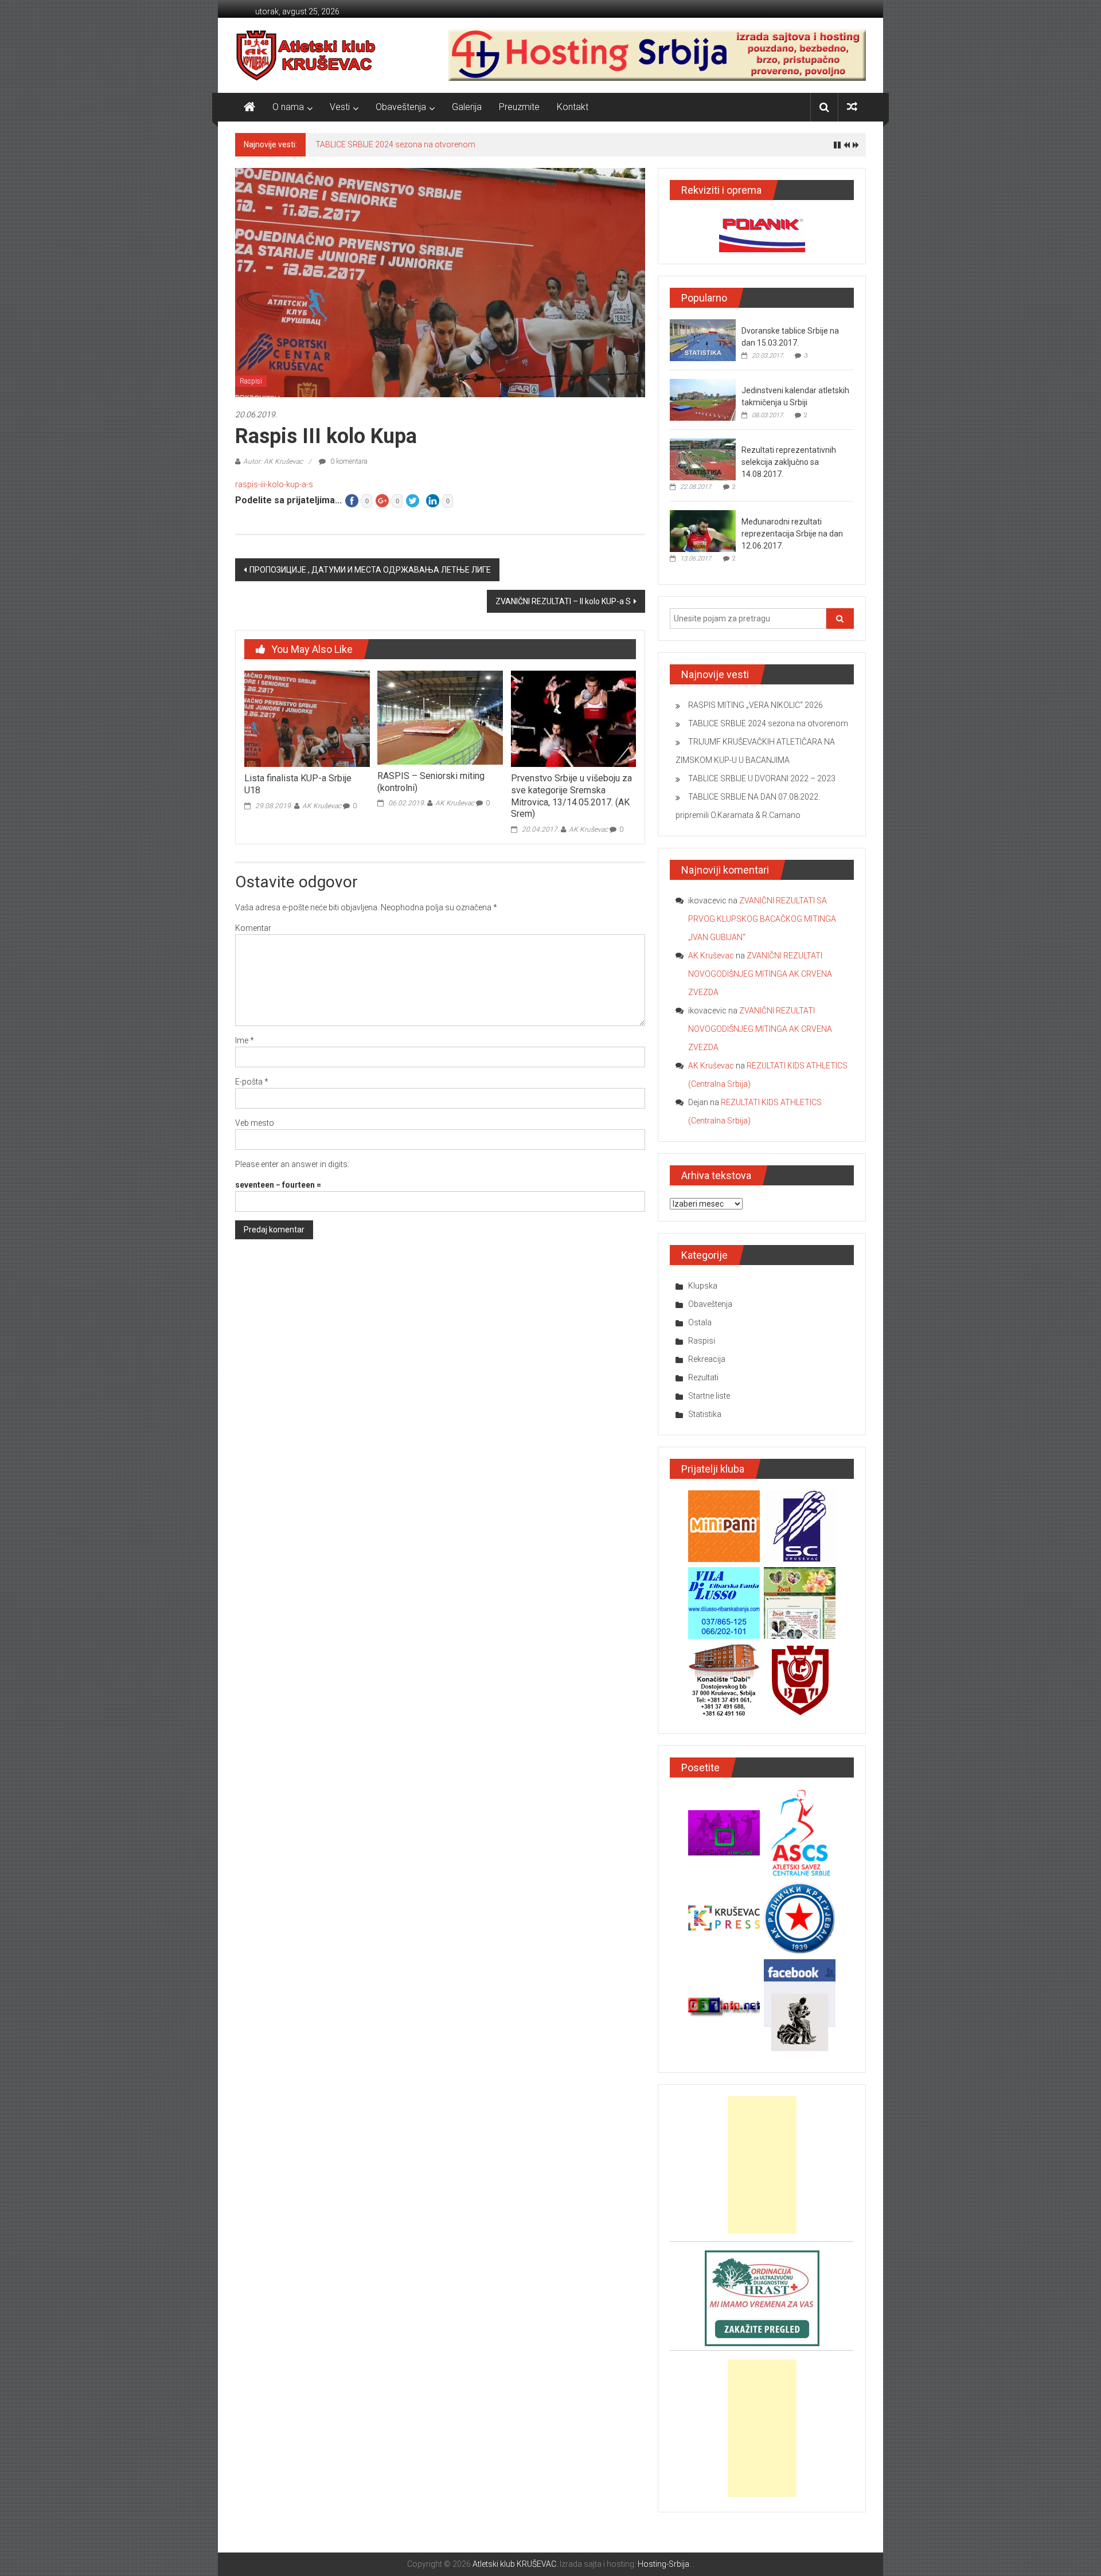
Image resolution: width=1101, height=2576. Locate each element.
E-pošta (252, 1082)
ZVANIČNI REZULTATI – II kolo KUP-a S (563, 601)
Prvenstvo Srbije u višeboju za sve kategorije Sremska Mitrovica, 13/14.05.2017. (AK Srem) (571, 796)
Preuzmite (519, 107)
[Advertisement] (762, 2165)
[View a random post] (852, 107)
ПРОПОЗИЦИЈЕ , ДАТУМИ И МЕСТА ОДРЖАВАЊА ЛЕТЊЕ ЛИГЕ (370, 570)
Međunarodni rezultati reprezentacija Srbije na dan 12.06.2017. (792, 534)
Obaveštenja (401, 107)
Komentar (253, 928)
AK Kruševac (322, 806)
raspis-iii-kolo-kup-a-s (274, 484)
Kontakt (573, 107)
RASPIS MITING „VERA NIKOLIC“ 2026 (756, 705)
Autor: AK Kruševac (273, 461)
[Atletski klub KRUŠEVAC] (306, 55)
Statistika (705, 1414)
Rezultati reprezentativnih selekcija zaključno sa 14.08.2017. (789, 462)
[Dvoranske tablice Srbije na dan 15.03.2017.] (703, 340)
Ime (245, 1040)
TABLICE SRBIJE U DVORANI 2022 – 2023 (762, 778)
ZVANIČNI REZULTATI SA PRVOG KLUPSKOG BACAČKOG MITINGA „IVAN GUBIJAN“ (762, 919)
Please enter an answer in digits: (292, 1164)
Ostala (700, 1322)
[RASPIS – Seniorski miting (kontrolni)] (440, 717)
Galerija (467, 107)
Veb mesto (255, 1123)
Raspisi (251, 381)
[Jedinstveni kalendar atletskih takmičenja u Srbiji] (703, 400)
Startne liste (709, 1396)
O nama (288, 107)
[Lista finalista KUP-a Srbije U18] (307, 718)
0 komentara (348, 461)
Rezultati (703, 1377)
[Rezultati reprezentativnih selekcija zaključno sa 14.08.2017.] (703, 459)
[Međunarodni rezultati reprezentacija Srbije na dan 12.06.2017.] (703, 531)
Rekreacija (707, 1359)
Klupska (703, 1286)
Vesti (340, 107)
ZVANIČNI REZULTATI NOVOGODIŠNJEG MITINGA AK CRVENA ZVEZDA (760, 974)
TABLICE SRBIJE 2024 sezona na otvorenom (395, 144)
